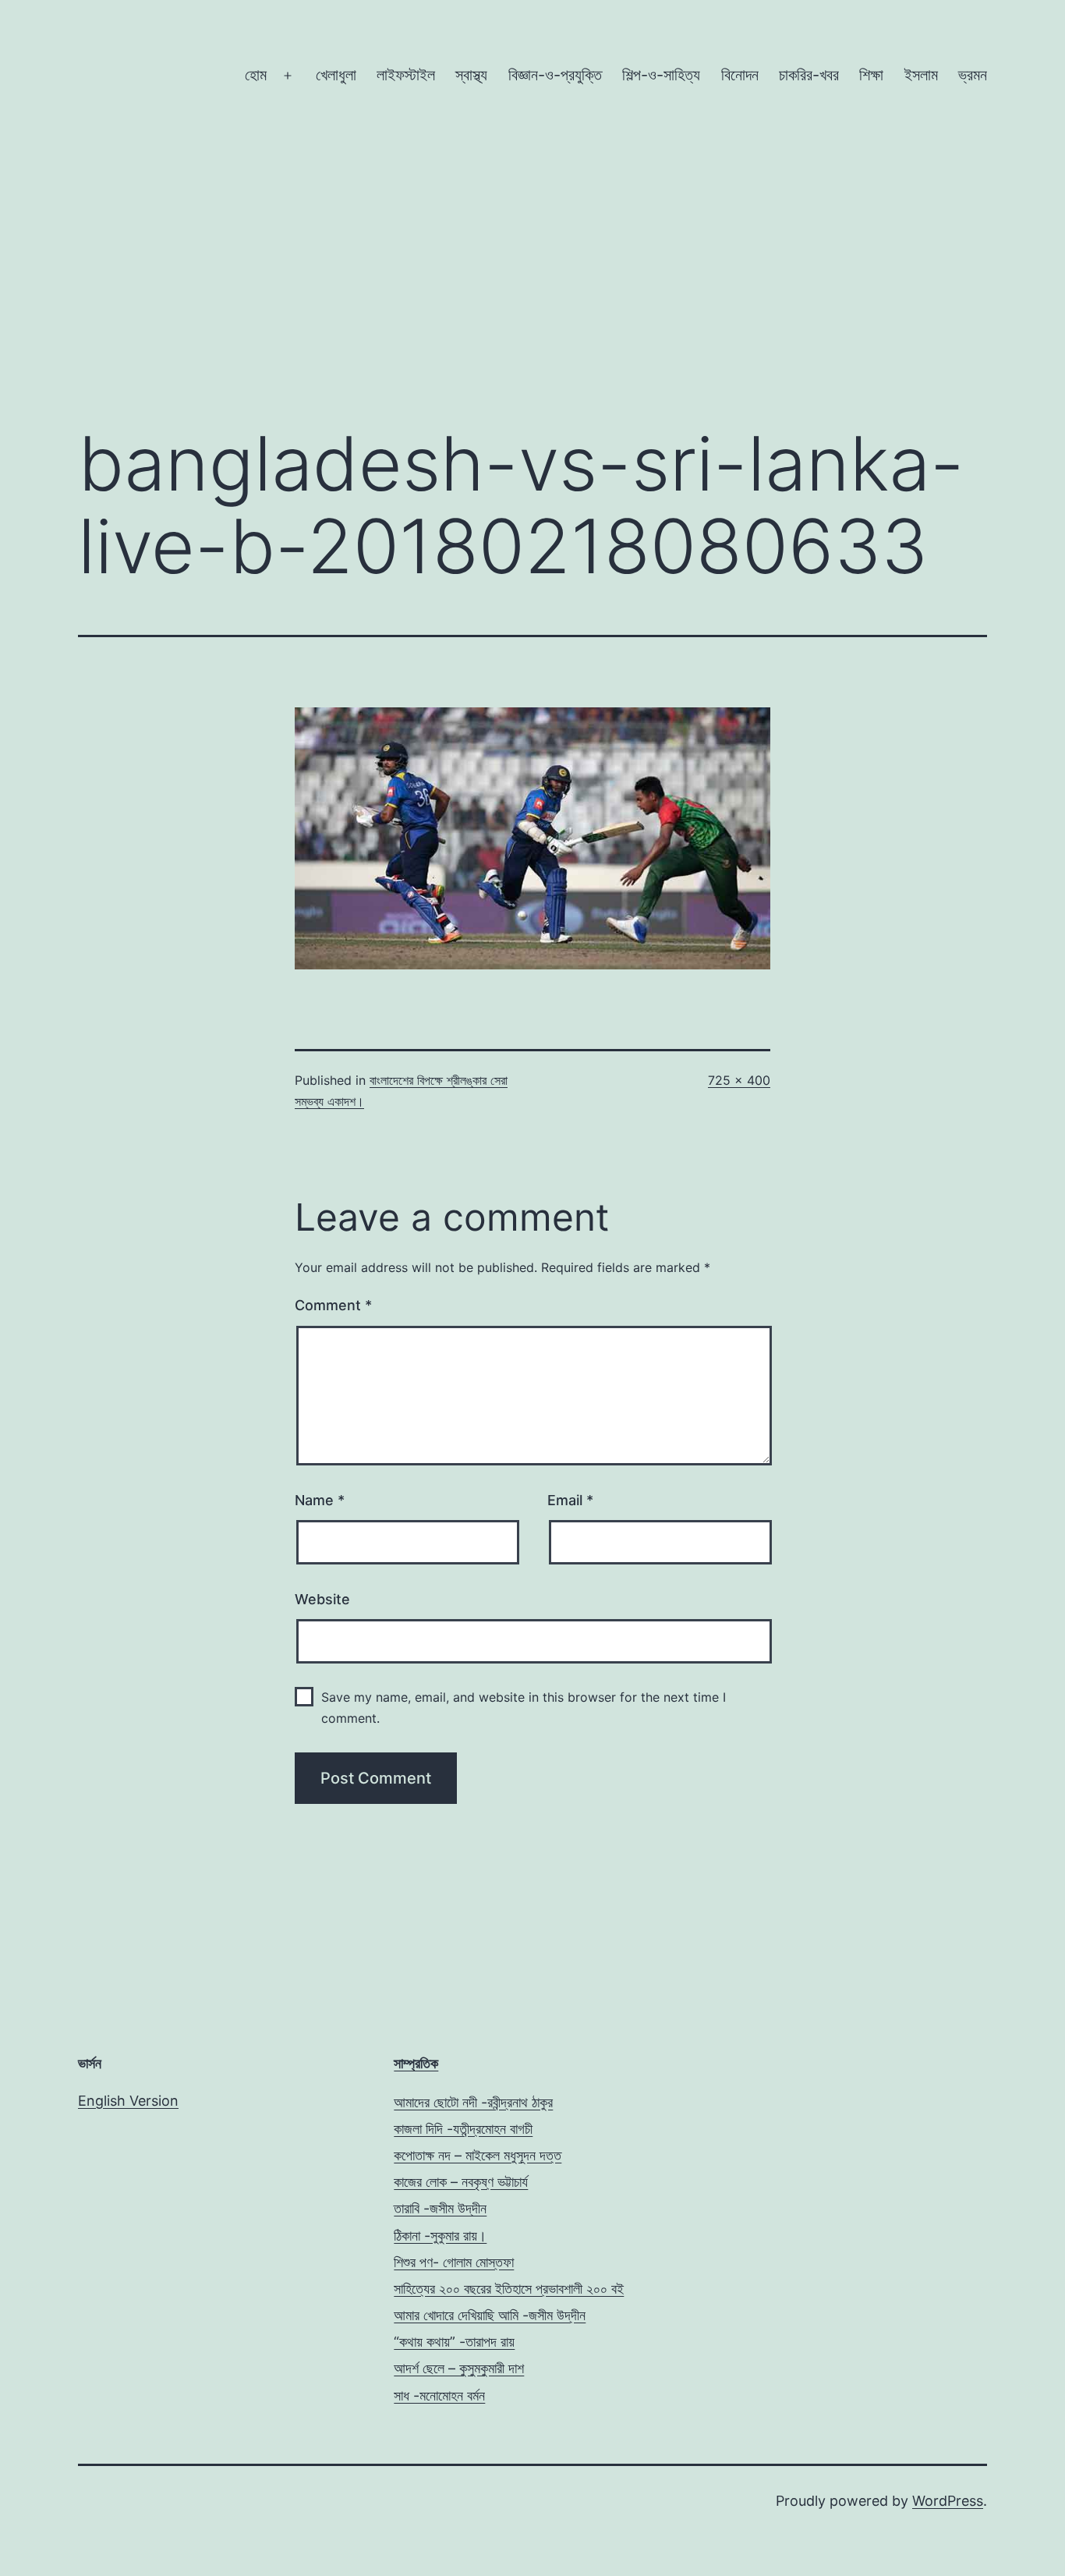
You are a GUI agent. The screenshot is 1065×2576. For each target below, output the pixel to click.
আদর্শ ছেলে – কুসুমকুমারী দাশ (459, 2368)
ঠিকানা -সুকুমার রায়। (440, 2236)
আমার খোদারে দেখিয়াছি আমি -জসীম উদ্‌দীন (490, 2315)
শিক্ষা (871, 75)
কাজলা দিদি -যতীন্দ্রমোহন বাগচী (463, 2129)
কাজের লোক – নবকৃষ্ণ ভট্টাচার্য (461, 2182)
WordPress (948, 2501)
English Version (128, 2101)
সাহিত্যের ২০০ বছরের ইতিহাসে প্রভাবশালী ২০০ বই (509, 2289)
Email (570, 1500)
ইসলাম (921, 75)
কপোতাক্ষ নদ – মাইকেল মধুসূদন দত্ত (478, 2155)
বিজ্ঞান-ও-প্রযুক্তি (555, 75)
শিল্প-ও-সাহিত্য (661, 75)
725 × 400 (739, 1080)
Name (320, 1500)
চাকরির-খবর (809, 75)
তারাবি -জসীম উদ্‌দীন (440, 2208)
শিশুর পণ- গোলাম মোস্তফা (454, 2262)
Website (322, 1599)
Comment (333, 1305)
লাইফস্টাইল (406, 75)
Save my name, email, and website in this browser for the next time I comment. (524, 1708)
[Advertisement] (532, 282)
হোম (256, 75)
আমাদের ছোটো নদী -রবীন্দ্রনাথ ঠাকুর (473, 2102)
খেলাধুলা (336, 75)
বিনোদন (740, 75)
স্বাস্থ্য (471, 75)
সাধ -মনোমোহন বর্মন (439, 2395)
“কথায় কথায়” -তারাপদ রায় (454, 2342)
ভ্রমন (973, 75)
